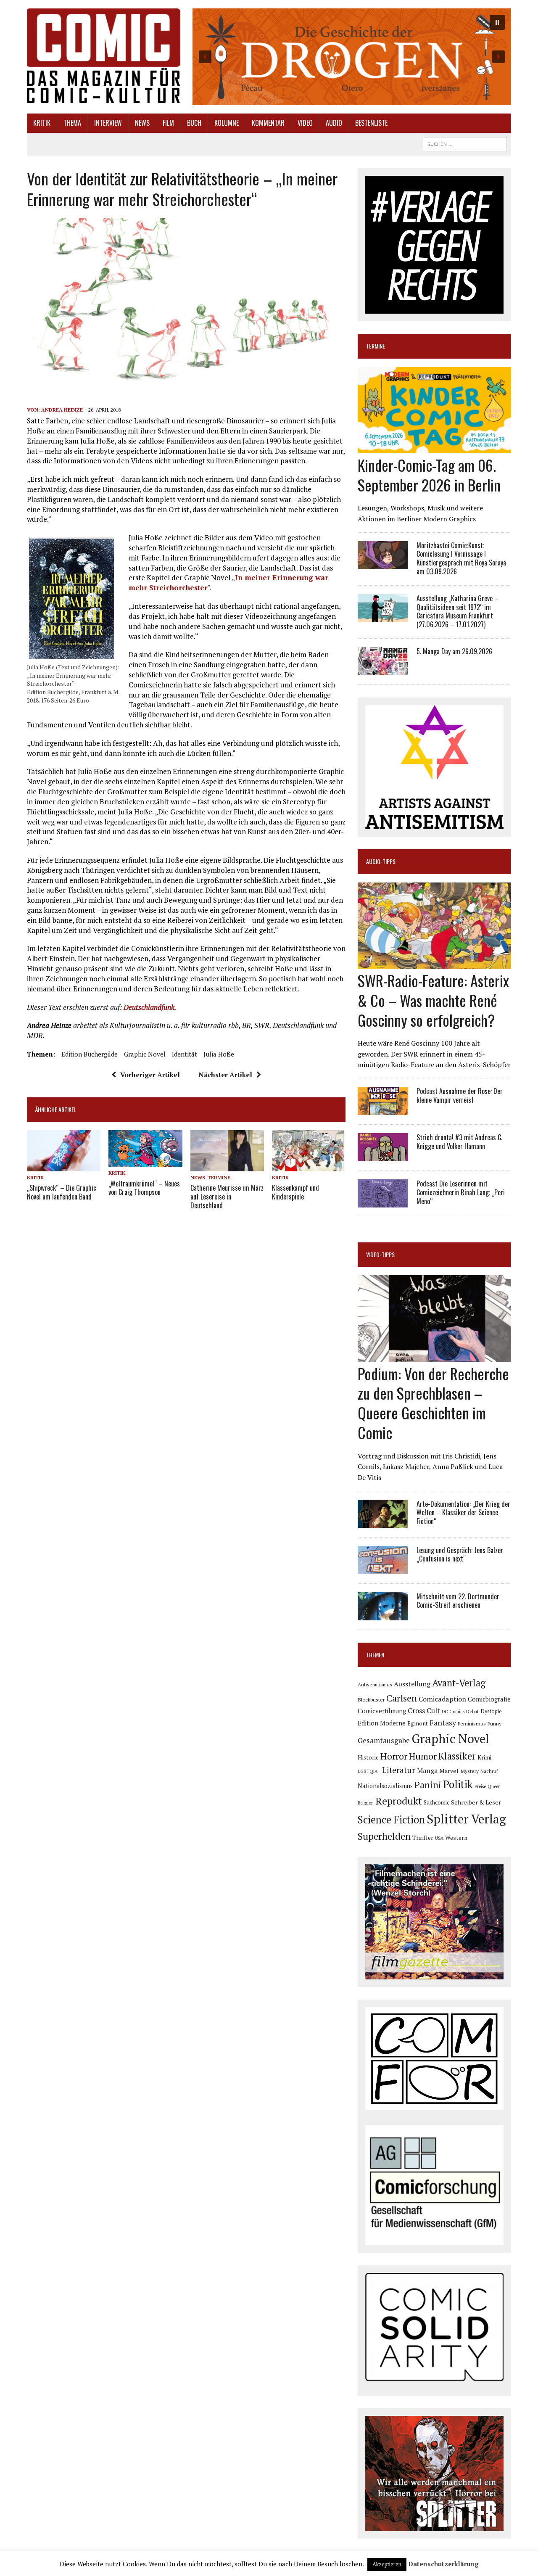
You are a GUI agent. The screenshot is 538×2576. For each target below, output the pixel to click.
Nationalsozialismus (385, 1786)
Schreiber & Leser (476, 1802)
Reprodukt (399, 1801)
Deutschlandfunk (149, 1007)
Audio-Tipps (381, 861)
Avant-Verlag (459, 1683)
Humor (423, 1756)
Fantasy (443, 1723)
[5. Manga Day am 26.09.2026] (383, 669)
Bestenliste (371, 123)
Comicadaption (442, 1699)
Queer (494, 1786)
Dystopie (491, 1711)
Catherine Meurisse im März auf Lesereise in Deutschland (227, 1197)
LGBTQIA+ (369, 1771)
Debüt (472, 1711)
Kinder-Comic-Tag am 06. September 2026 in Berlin (429, 475)
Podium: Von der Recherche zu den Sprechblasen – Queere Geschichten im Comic (433, 1403)
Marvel (449, 1771)
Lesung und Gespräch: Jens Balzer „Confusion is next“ (460, 1555)
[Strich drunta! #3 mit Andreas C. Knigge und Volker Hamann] (383, 1155)
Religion (366, 1803)
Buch (194, 123)
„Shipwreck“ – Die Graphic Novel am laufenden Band (62, 1192)
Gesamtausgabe (384, 1740)
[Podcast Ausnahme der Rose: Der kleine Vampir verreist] (383, 1109)
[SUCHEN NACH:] (465, 143)
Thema (72, 123)
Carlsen (402, 1698)
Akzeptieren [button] (387, 2564)
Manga (427, 1770)
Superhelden (384, 1836)
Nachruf (489, 1771)
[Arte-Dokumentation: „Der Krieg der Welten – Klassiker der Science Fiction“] (383, 1522)
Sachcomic (436, 1802)
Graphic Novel (145, 1054)
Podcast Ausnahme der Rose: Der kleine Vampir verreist (460, 1095)
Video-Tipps (380, 1254)
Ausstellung (412, 1684)
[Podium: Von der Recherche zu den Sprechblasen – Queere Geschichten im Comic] (434, 1356)
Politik (458, 1784)
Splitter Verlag (466, 1819)
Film (168, 123)
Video (305, 123)
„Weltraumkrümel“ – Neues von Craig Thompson (144, 1188)
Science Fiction (391, 1820)
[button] (352, 57)
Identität (185, 1054)
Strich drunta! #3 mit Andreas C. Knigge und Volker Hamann (459, 1142)
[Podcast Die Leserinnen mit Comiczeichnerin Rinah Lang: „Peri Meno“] (383, 1202)
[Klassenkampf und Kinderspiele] (309, 1166)
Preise (480, 1786)
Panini (428, 1785)
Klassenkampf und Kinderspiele (295, 1192)
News (142, 123)
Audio (334, 123)
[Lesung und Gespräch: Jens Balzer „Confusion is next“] (383, 1568)
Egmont (418, 1723)
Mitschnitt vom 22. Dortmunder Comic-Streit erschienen (458, 1601)
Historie (368, 1757)
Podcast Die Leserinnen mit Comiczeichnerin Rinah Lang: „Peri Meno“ (461, 1192)
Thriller (423, 1838)
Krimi (484, 1757)
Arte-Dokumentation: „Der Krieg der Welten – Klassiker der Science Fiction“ (463, 1513)
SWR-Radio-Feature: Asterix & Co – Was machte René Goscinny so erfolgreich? (433, 1000)
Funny (494, 1723)
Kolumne (227, 123)
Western (456, 1838)
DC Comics (453, 1712)
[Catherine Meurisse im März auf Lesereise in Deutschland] (227, 1166)
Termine (219, 1177)
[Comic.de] (104, 56)
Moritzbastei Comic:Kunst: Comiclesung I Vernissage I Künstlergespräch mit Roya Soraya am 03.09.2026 (461, 558)
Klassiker (457, 1756)
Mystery (469, 1771)
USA (439, 1838)
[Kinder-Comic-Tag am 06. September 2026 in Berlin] (434, 447)
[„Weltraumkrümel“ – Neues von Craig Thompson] (145, 1161)
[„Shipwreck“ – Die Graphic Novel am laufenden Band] (64, 1166)
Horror (394, 1756)
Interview (108, 123)
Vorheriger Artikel (150, 1075)
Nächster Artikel (225, 1075)
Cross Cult (424, 1711)
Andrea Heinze (62, 410)
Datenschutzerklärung (443, 2564)
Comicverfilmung (382, 1711)
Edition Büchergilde (90, 1054)
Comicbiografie (489, 1699)
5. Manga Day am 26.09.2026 (454, 651)
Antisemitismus (375, 1684)
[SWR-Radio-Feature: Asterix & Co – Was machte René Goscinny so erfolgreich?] (434, 963)
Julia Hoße (219, 1054)
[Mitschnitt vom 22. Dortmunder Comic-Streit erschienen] (383, 1614)
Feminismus (472, 1723)
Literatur (399, 1770)
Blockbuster (371, 1699)
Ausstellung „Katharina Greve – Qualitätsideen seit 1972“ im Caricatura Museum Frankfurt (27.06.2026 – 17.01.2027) (458, 611)
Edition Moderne (382, 1723)
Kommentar (268, 123)
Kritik (42, 123)
